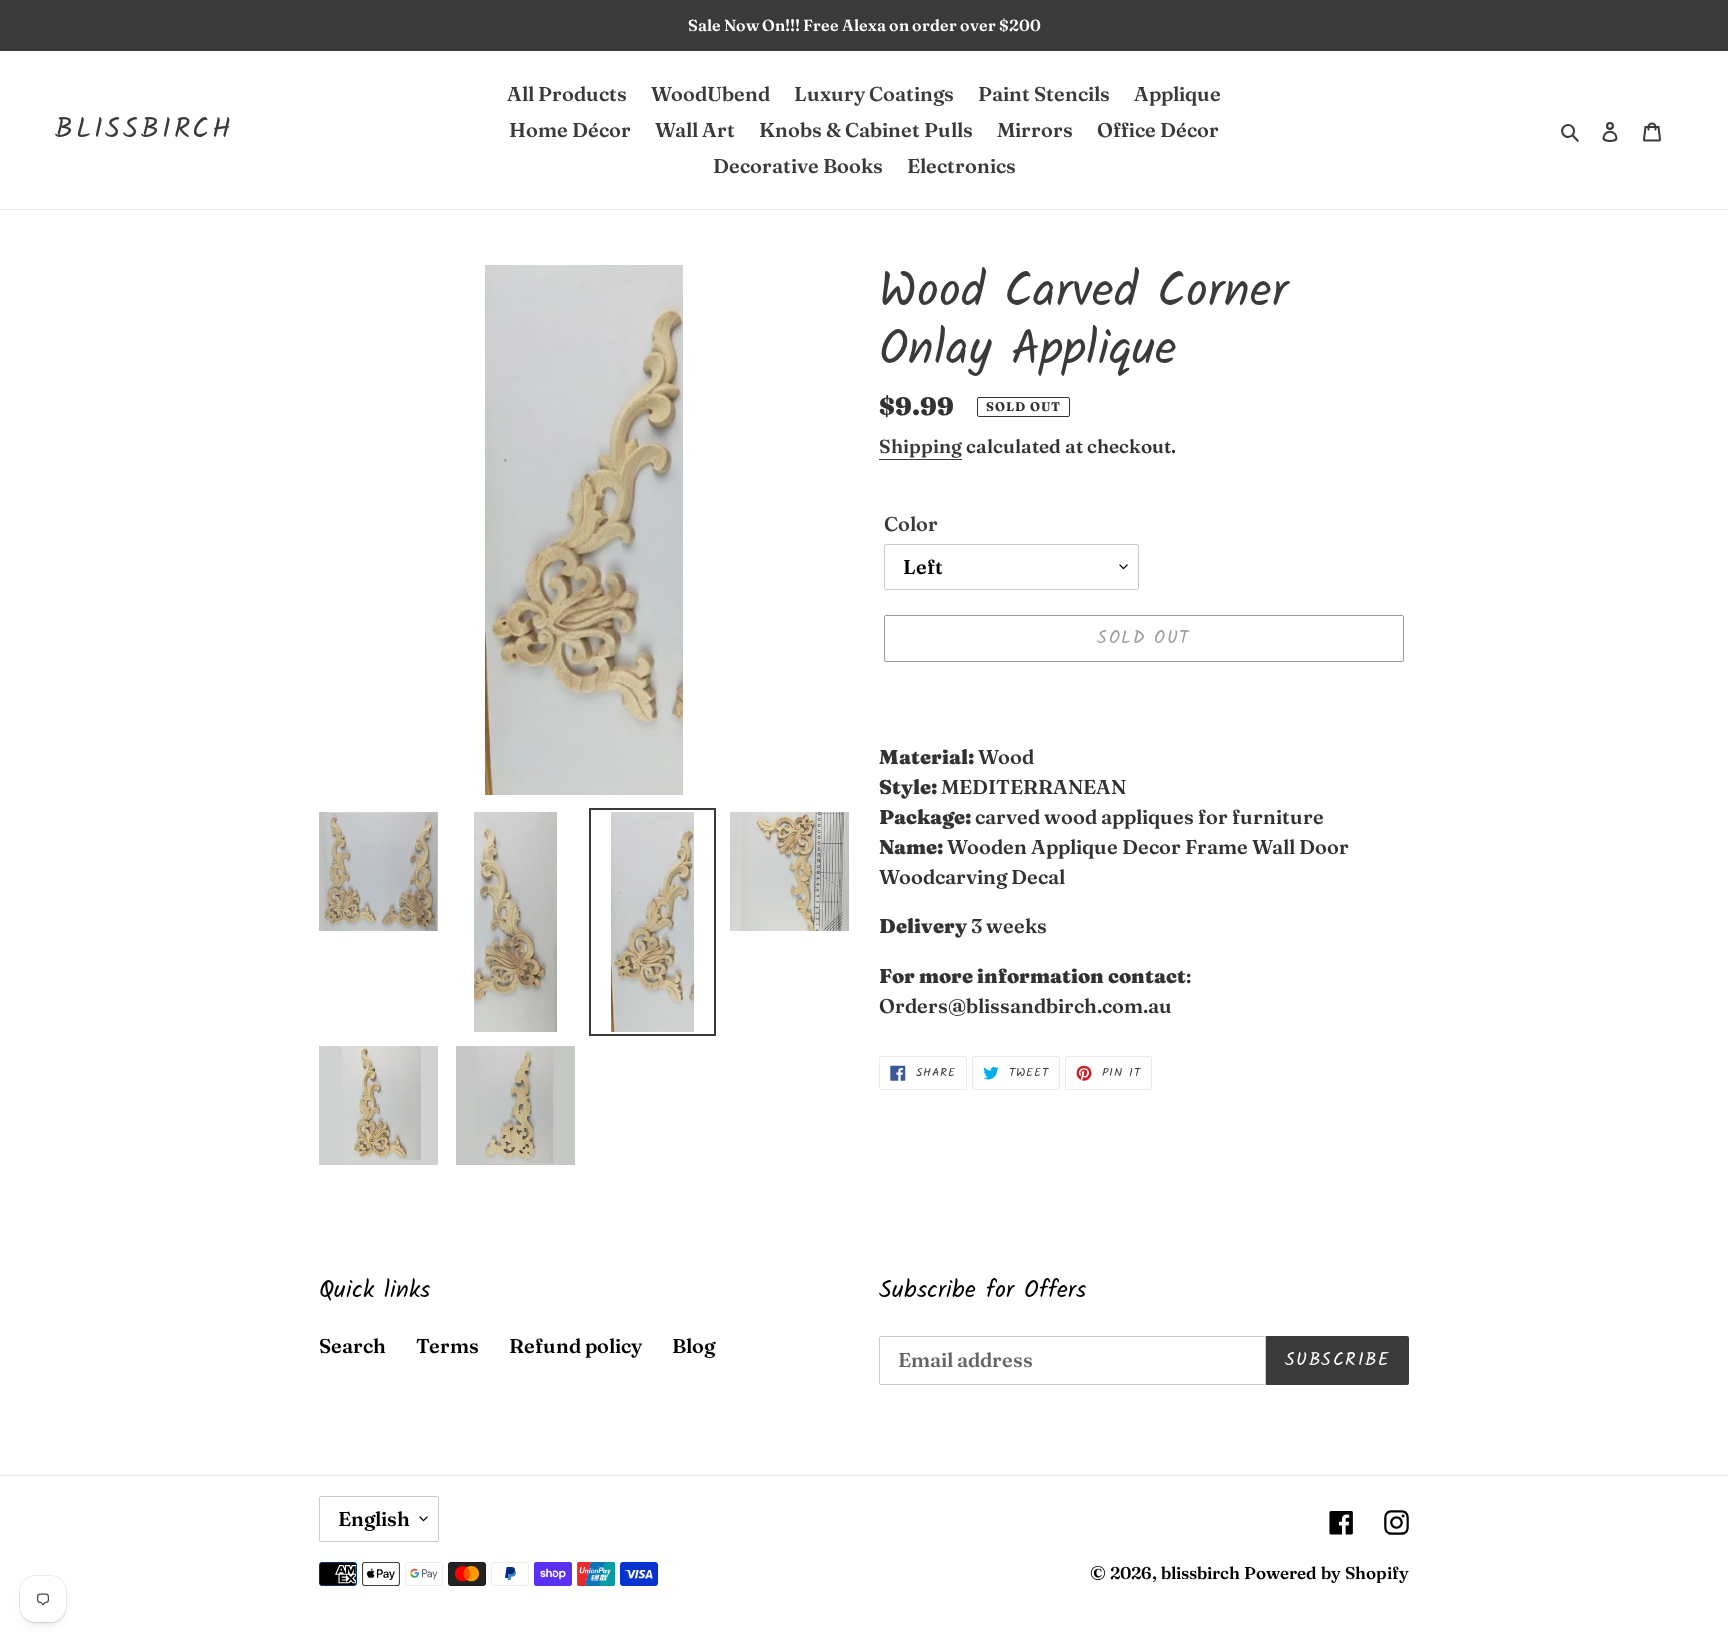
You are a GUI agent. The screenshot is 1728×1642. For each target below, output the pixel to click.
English (374, 1518)
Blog (693, 1345)
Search (352, 1345)
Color (911, 523)
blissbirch (144, 130)
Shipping (920, 446)
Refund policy (575, 1345)
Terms (447, 1345)
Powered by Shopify (1326, 1572)
